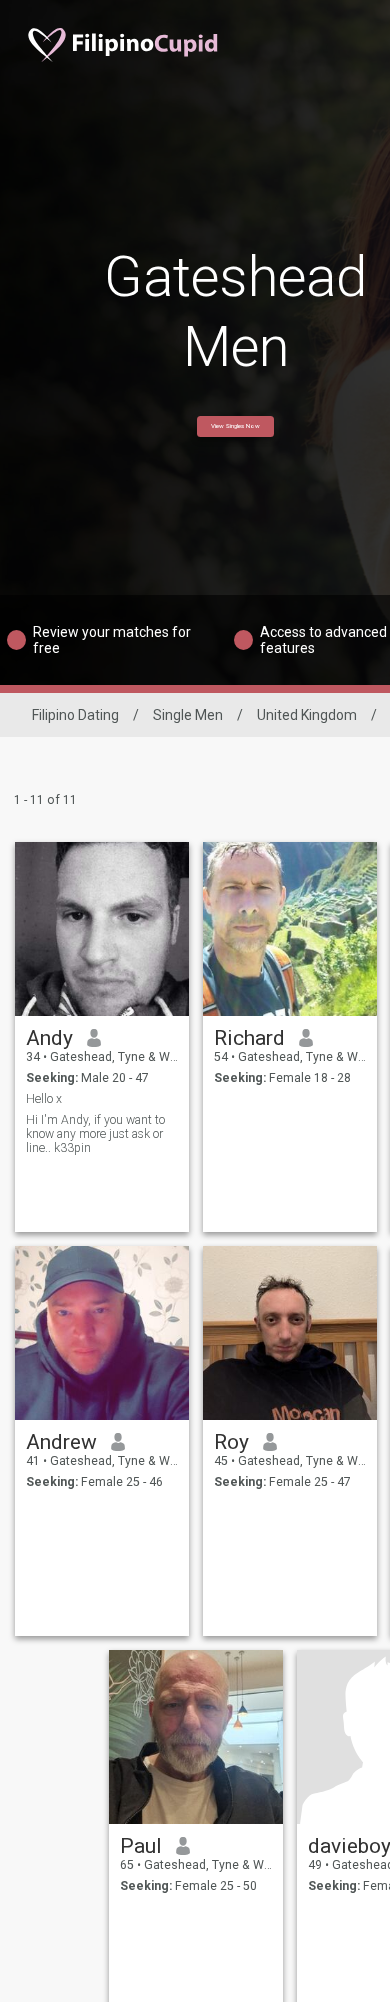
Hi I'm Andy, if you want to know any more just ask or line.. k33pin (95, 1134)
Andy (49, 1038)
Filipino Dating (75, 715)
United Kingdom (307, 715)
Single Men (188, 715)
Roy (231, 1442)
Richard (249, 1038)
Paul (141, 1846)
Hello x (44, 1099)
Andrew (61, 1442)
